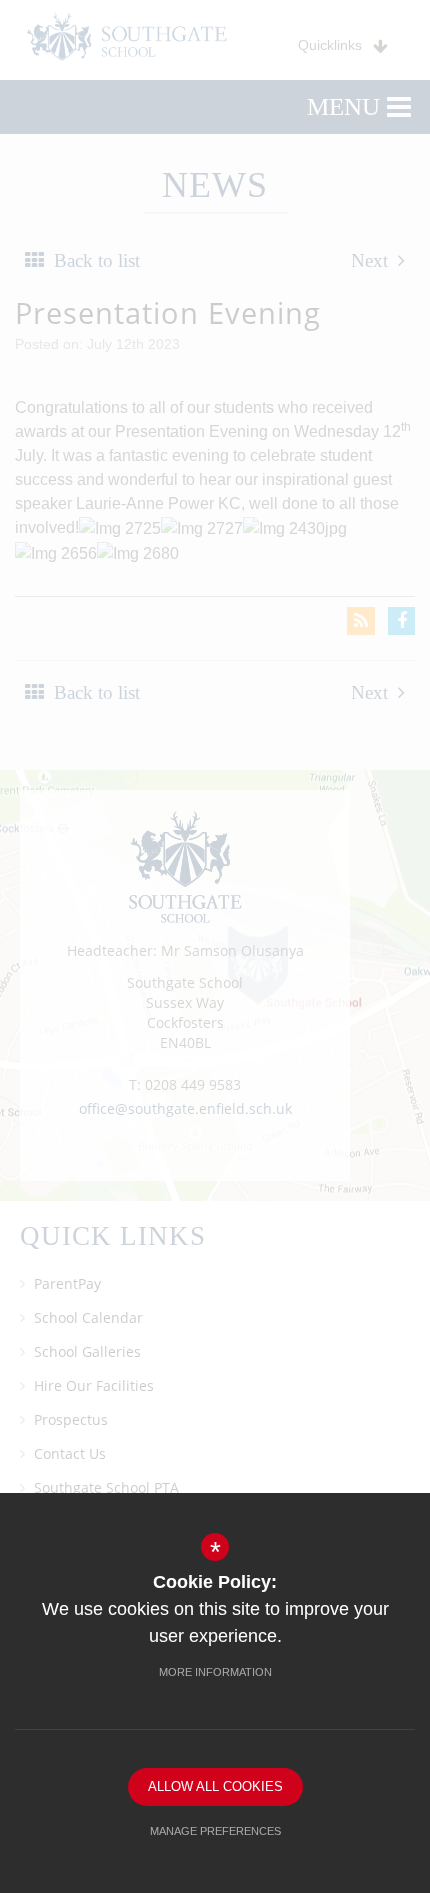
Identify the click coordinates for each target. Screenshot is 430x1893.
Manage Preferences (215, 1831)
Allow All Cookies (215, 1786)
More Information (215, 1672)
